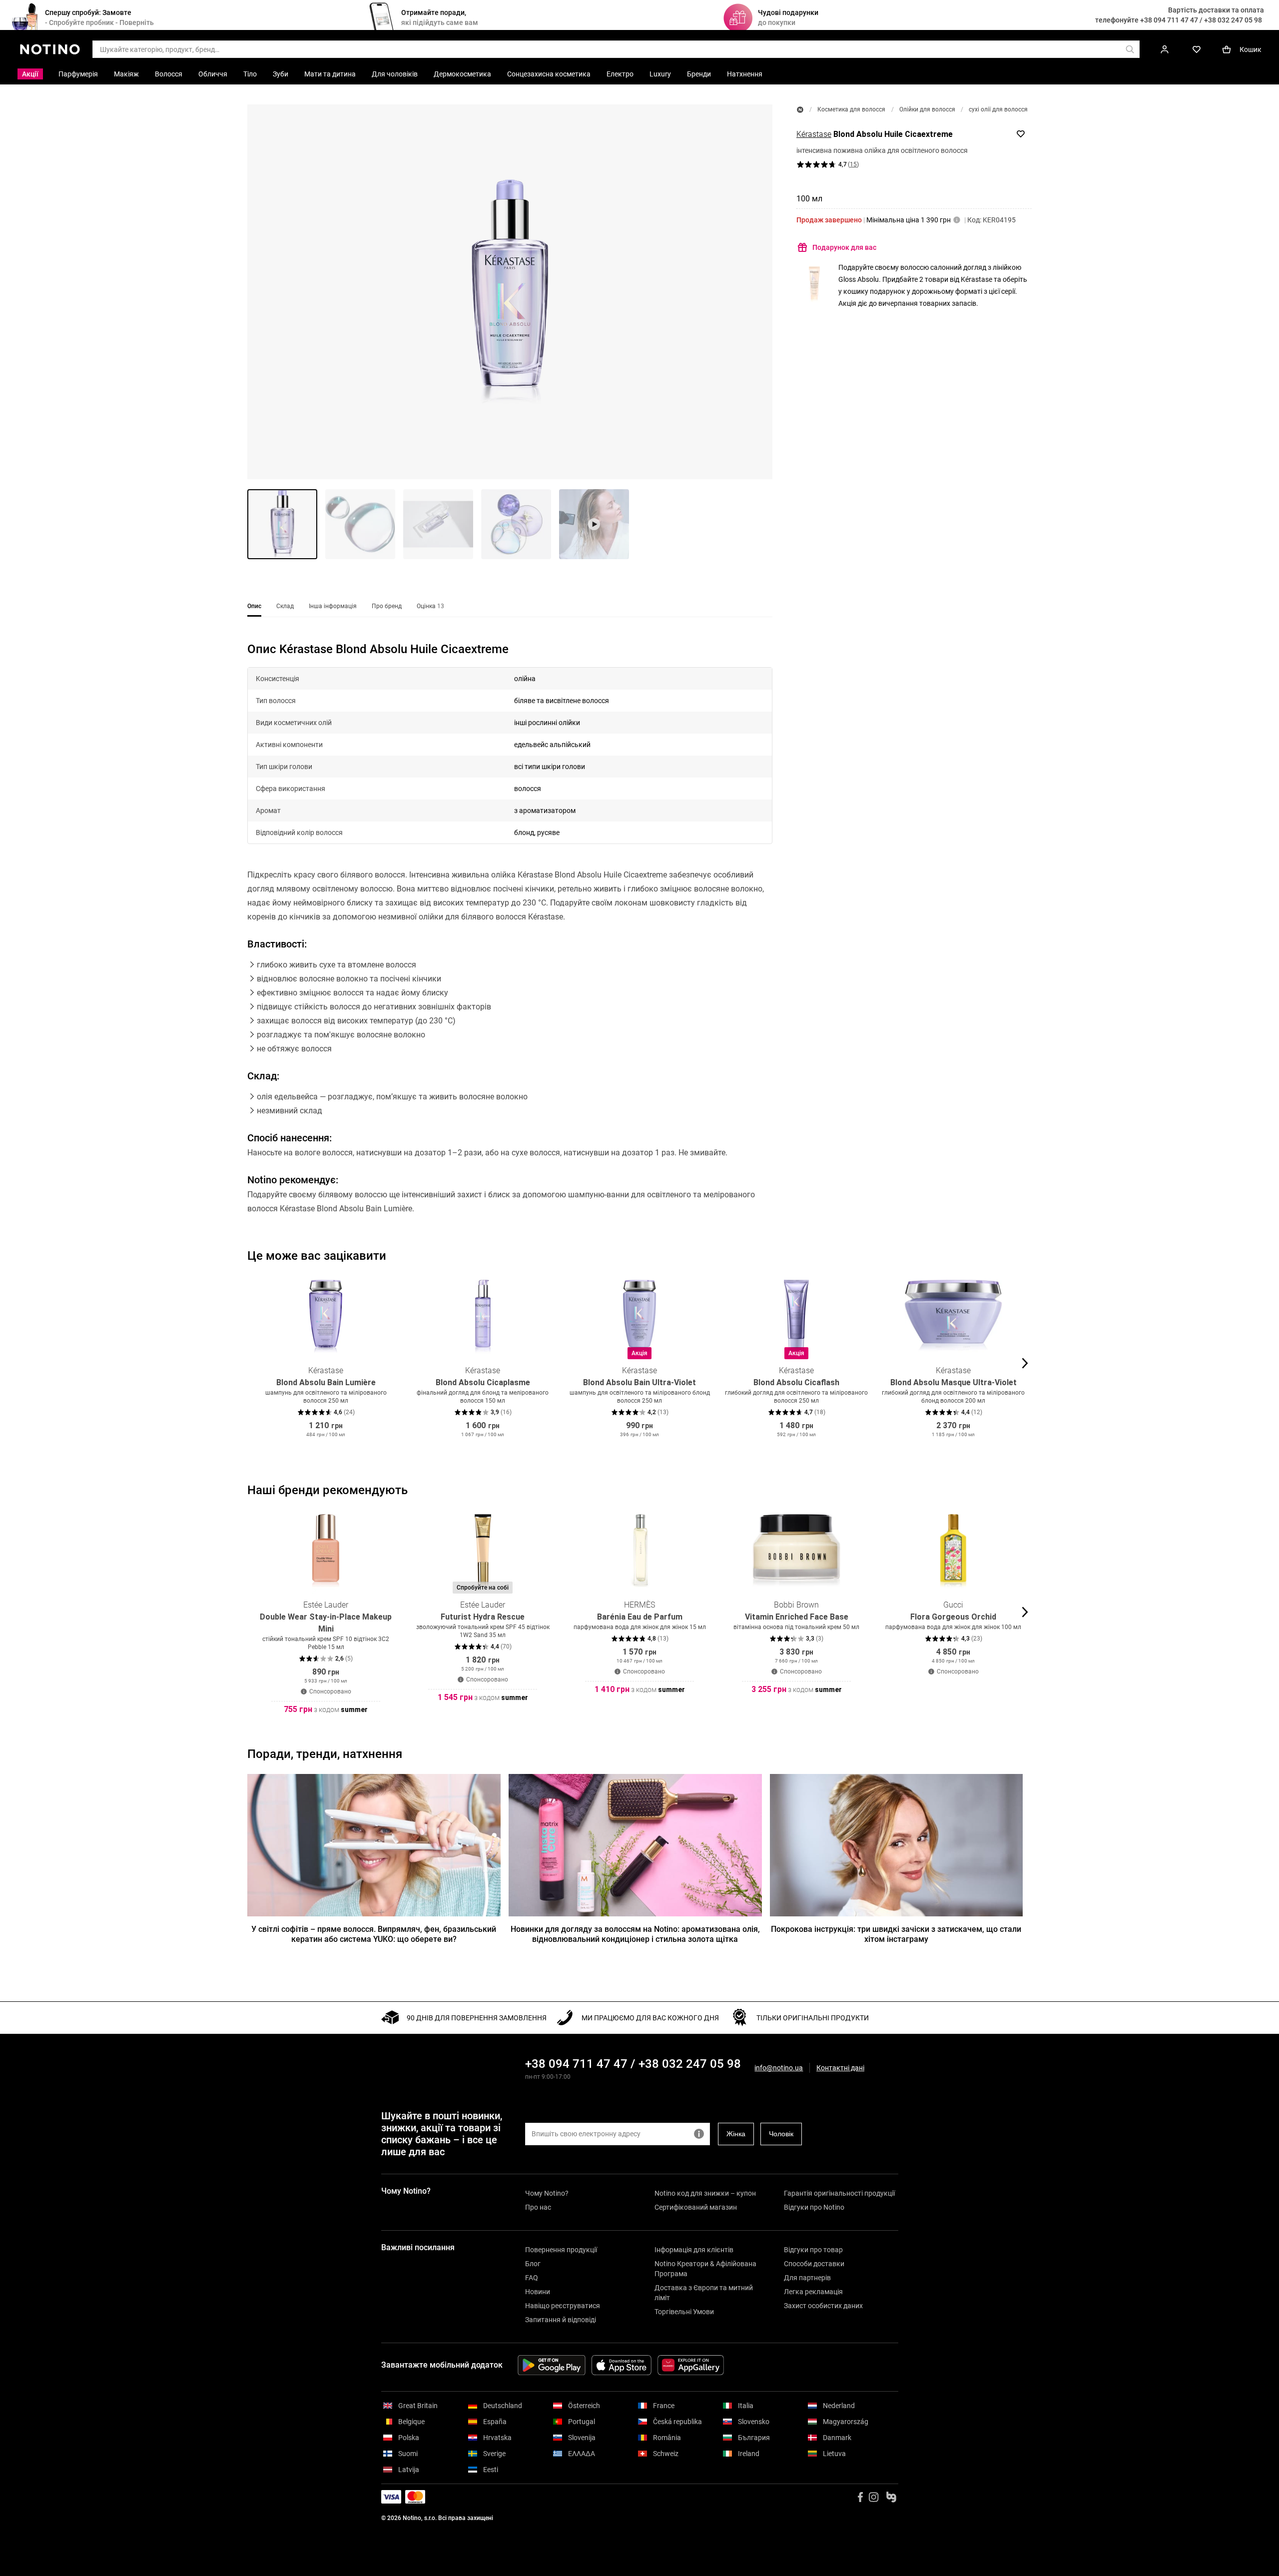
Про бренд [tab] (387, 606)
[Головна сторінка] (800, 110)
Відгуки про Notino (814, 2207)
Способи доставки (814, 2264)
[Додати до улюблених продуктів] (1021, 134)
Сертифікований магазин (696, 2207)
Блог (533, 2264)
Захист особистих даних (823, 2306)
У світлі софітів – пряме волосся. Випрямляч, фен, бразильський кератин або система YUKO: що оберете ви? (374, 1934)
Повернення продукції (561, 2250)
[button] (510, 292)
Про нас (538, 2207)
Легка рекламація (813, 2292)
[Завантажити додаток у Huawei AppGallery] (691, 2365)
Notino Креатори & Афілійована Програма (705, 2269)
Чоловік (781, 2134)
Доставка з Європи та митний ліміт (704, 2293)
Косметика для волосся (851, 109)
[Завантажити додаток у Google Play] (552, 2365)
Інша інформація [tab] (333, 606)
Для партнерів (807, 2278)
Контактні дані (840, 2068)
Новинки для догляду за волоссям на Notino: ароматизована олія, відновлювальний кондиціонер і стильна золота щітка (635, 1934)
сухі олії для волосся (998, 109)
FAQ (532, 2278)
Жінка (736, 2134)
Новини (538, 2292)
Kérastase (814, 134)
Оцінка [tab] (430, 606)
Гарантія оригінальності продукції (839, 2193)
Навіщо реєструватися (563, 2306)
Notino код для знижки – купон (705, 2193)
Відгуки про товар (813, 2250)
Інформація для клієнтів (694, 2250)
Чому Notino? (547, 2193)
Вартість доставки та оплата (1216, 10)
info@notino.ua (779, 2068)
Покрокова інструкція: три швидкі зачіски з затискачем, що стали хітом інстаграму (896, 1934)
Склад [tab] (285, 606)
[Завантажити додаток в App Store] (622, 2365)
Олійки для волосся (927, 109)
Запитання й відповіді (561, 2320)
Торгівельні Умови (684, 2312)
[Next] (1024, 1363)
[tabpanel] (510, 941)
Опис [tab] (254, 606)
